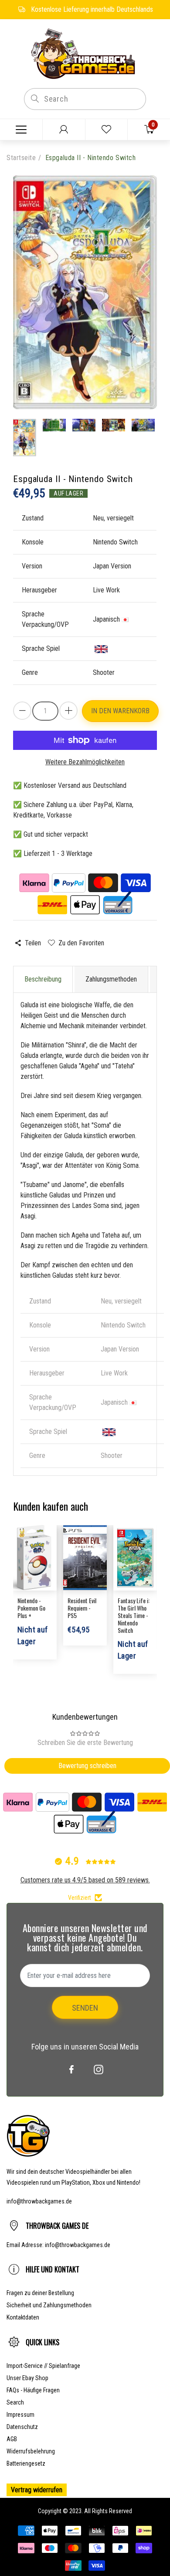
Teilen (33, 943)
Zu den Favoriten (81, 943)
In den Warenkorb (120, 711)
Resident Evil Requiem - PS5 (82, 1608)
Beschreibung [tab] (43, 979)
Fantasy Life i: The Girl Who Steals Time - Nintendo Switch (134, 1615)
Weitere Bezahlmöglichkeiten (85, 762)
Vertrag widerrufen (37, 2490)
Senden (85, 2008)
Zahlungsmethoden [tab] (111, 979)
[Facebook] (71, 2070)
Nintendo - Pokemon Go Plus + (31, 1608)
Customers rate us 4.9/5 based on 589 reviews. (85, 1880)
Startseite (21, 158)
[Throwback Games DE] (85, 53)
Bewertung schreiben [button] (87, 1766)
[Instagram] (99, 2070)
